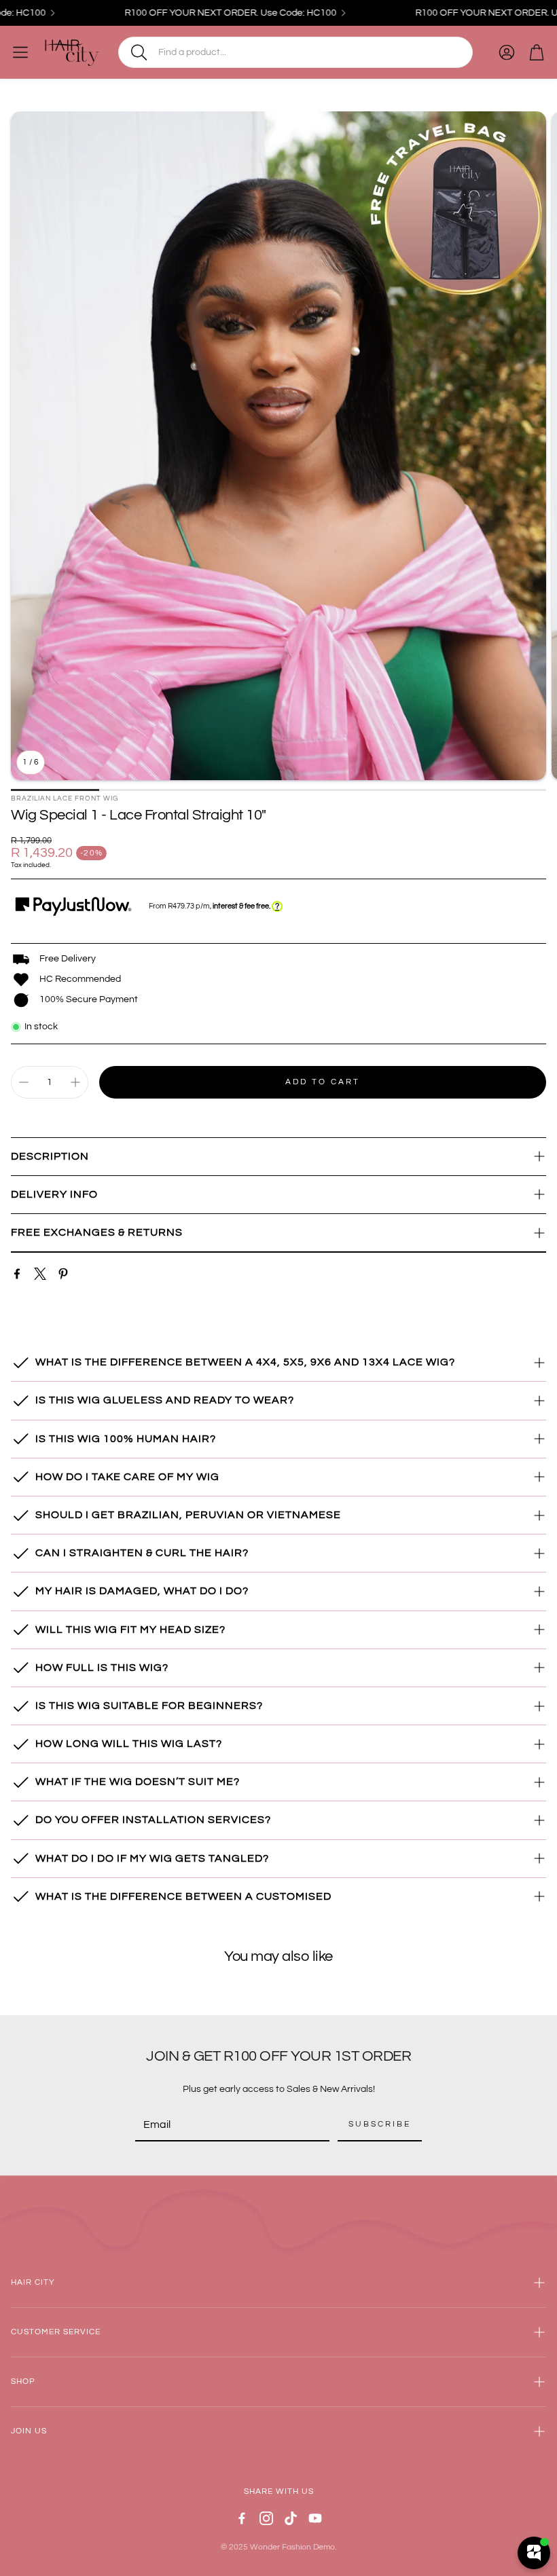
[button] (452, 98)
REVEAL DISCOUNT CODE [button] (280, 306)
